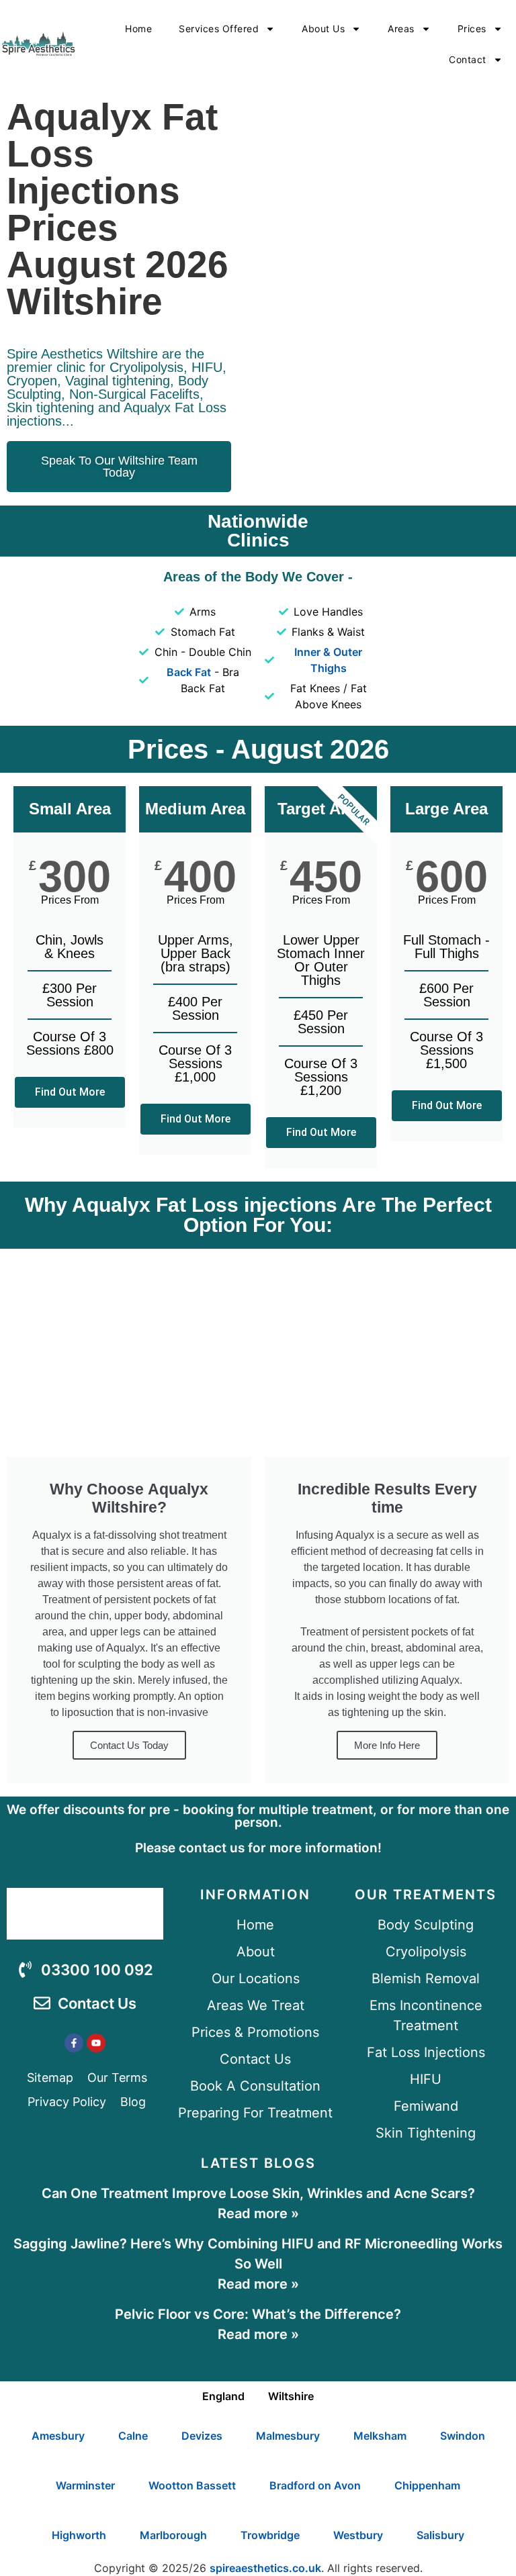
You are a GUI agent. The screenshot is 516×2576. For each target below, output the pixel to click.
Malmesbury (288, 2436)
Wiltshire (291, 2396)
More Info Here (387, 1745)
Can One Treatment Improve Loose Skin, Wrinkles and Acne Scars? (258, 2193)
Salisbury (440, 2535)
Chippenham (427, 2485)
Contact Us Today (129, 1745)
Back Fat (189, 672)
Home (138, 29)
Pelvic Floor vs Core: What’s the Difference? (258, 2314)
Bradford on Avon (315, 2485)
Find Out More (70, 1092)
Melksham (380, 2436)
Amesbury (58, 2436)
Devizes (202, 2436)
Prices (472, 29)
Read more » (258, 2213)
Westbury (358, 2535)
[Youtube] (96, 2043)
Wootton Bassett (192, 2485)
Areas (401, 29)
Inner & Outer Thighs (328, 660)
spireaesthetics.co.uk (265, 2568)
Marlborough (173, 2535)
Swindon (463, 2436)
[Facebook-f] (74, 2043)
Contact (468, 59)
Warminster (85, 2485)
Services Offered (219, 29)
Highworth (79, 2535)
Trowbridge (270, 2535)
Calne (133, 2436)
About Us (323, 29)
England (223, 2396)
